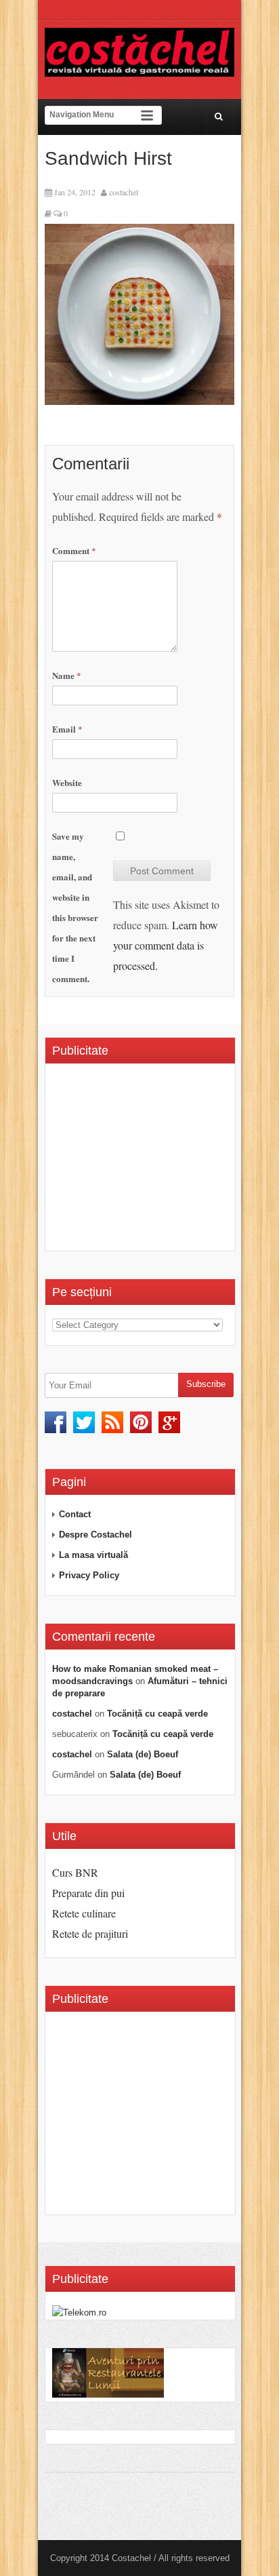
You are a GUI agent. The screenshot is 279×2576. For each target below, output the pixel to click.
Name (67, 675)
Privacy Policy (89, 1575)
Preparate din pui (88, 1893)
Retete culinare (84, 1913)
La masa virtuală (93, 1555)
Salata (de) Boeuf (143, 1754)
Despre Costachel (95, 1535)
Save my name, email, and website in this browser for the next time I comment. (75, 907)
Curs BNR (75, 1872)
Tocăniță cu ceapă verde (157, 1714)
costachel (124, 192)
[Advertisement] (166, 1162)
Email (67, 729)
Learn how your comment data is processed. (166, 945)
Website (67, 782)
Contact (75, 1514)
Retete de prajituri (90, 1933)
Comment (74, 550)
